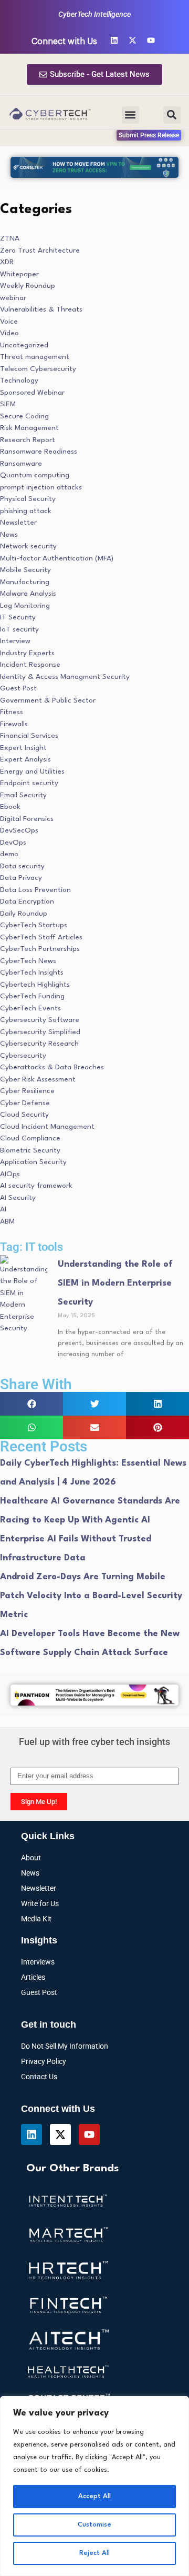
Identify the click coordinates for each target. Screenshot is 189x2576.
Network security (28, 546)
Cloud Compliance (30, 1138)
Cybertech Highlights (35, 985)
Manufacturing (25, 582)
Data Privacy (21, 878)
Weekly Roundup (28, 286)
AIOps (10, 1174)
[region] (94, 2486)
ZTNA (10, 238)
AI (3, 1209)
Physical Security (28, 499)
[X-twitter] (133, 40)
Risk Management (29, 428)
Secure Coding (24, 416)
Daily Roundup (24, 914)
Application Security (33, 1162)
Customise (94, 2525)
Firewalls (14, 724)
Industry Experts (27, 653)
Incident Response (30, 665)
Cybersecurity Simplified (40, 1032)
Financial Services (29, 736)
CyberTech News (28, 961)
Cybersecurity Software (40, 1020)
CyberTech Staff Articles (41, 937)
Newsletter (18, 523)
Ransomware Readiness (39, 452)
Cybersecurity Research (39, 1044)
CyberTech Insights (32, 973)
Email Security (23, 795)
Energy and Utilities (32, 771)
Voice (9, 322)
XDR (7, 262)
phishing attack (26, 511)
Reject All (94, 2553)
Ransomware (21, 464)
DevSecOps (19, 830)
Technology (19, 380)
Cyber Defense (25, 1103)
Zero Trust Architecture (40, 250)
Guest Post (18, 688)
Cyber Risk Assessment (38, 1079)
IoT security (19, 629)
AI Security (18, 1198)
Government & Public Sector (48, 700)
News (9, 535)
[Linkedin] (114, 40)
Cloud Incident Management (47, 1127)
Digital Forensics (27, 819)
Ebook (10, 807)
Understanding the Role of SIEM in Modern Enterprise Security (115, 1283)
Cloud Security (24, 1115)
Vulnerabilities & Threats (41, 309)
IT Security (18, 617)
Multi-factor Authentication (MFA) (57, 558)
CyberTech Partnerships (40, 949)
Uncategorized (24, 345)
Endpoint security (29, 783)
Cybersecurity (23, 1056)
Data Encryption (27, 901)
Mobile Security (25, 570)
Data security (22, 866)
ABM (7, 1221)
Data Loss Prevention (35, 890)
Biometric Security (30, 1150)
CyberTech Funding (32, 996)
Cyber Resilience (27, 1091)
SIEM (8, 404)
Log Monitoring (25, 606)
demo (9, 854)
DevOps (13, 843)
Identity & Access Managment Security (65, 677)
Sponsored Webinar (32, 393)
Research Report (28, 440)
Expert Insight (23, 748)
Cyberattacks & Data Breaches (52, 1067)
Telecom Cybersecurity (38, 369)
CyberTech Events (30, 1008)
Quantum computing (35, 475)
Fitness (12, 712)
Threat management (35, 357)
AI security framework (36, 1186)
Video (9, 333)
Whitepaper (19, 274)
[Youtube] (151, 40)
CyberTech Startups (34, 925)
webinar (13, 298)
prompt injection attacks (41, 487)
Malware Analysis (28, 594)
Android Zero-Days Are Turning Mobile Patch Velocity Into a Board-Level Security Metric (91, 1596)
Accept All (94, 2496)
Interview (15, 641)
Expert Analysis (25, 759)
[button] (130, 115)
